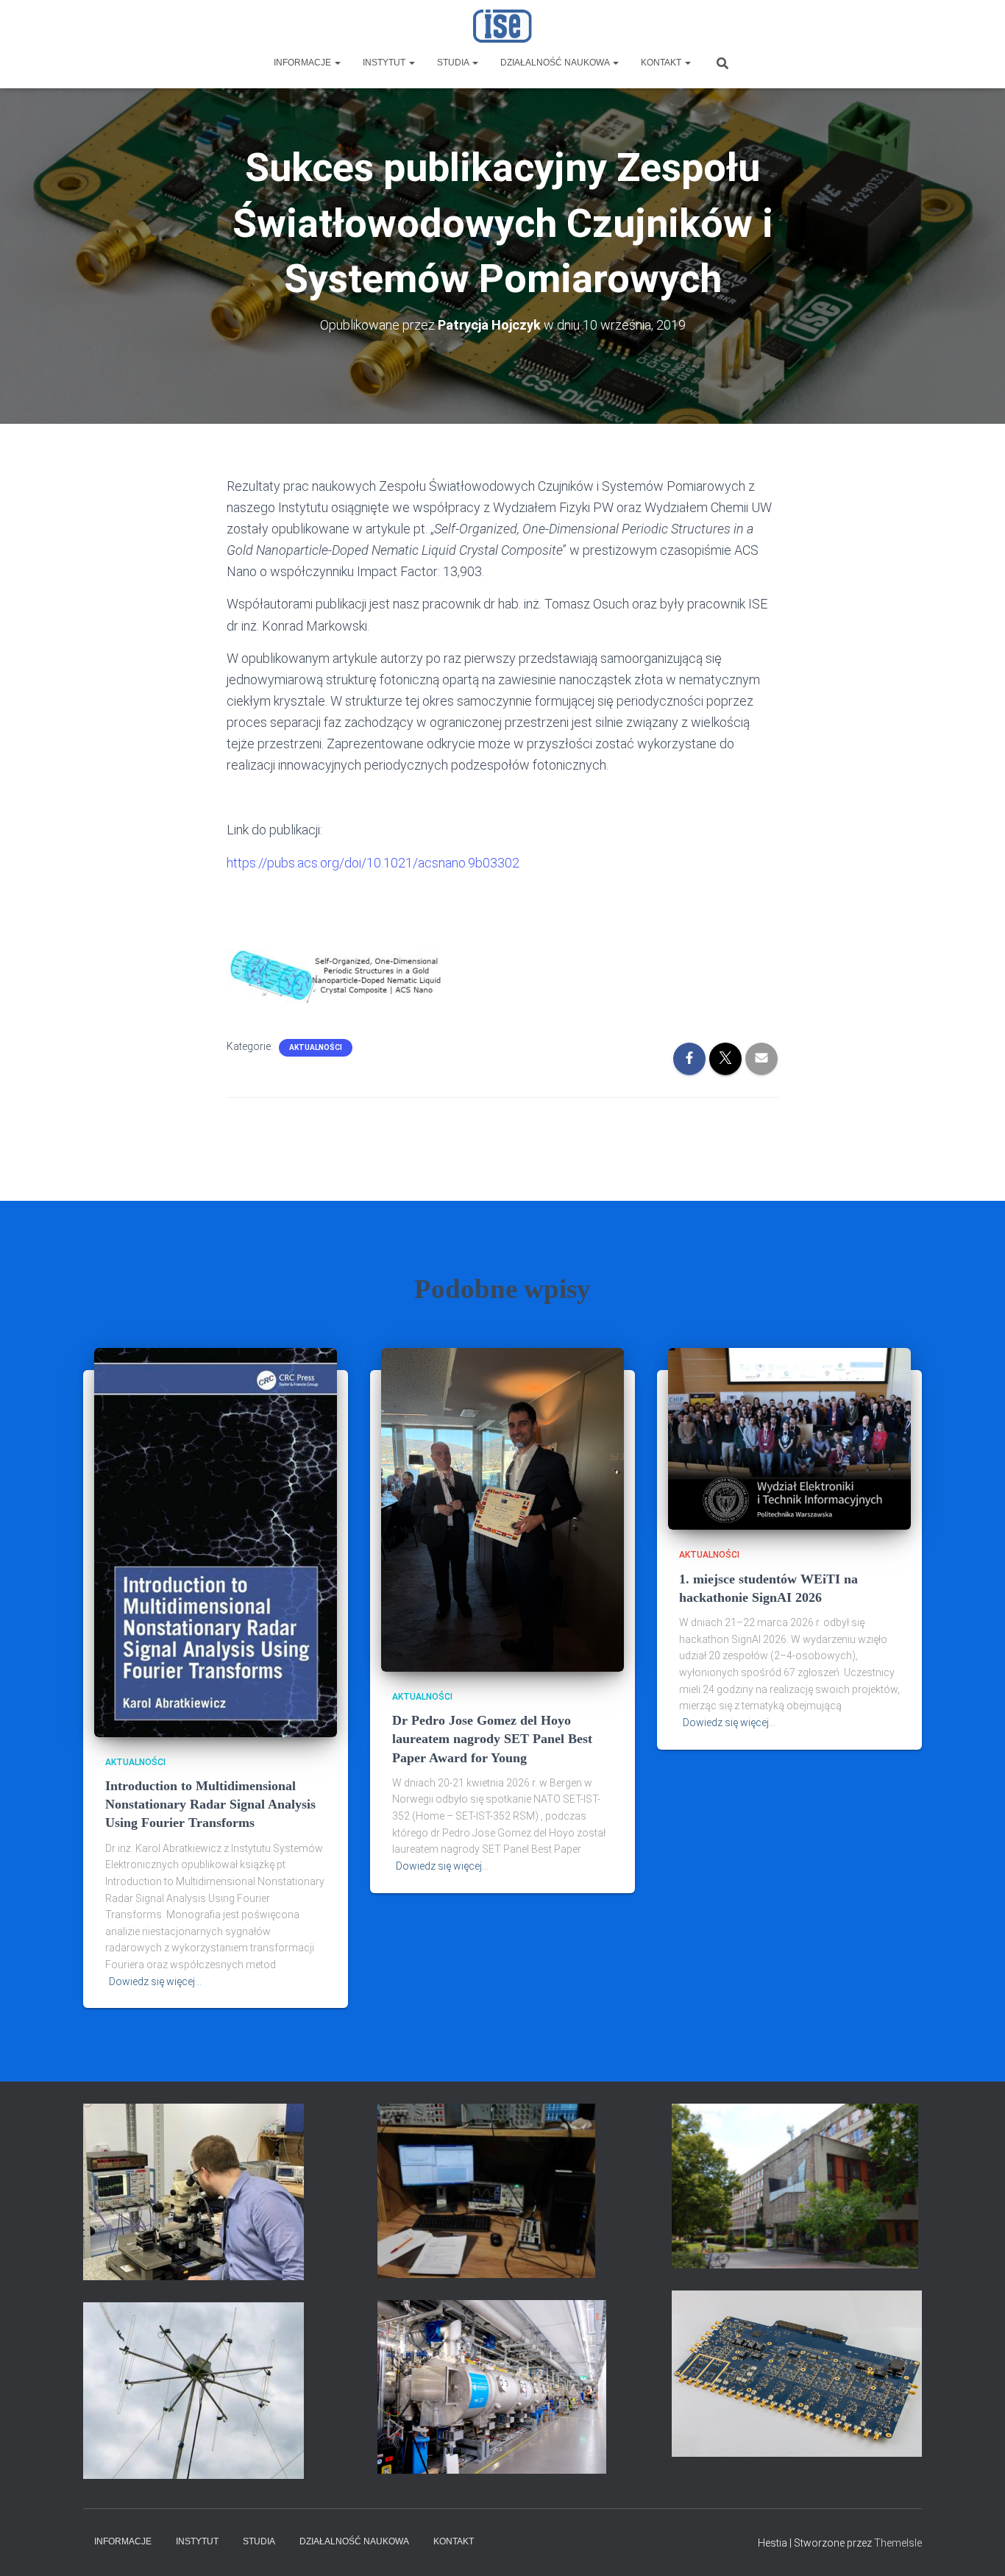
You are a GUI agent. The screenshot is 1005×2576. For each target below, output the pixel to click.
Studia (454, 63)
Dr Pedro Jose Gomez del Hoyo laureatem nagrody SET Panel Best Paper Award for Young (492, 1739)
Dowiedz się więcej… (155, 1981)
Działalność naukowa (556, 63)
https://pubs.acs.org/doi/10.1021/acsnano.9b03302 (373, 863)
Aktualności (316, 1047)
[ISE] (503, 26)
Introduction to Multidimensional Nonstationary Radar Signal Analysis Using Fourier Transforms (210, 1804)
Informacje (303, 63)
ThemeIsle (898, 2543)
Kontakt (662, 63)
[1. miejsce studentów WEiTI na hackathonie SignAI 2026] (789, 1438)
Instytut (385, 63)
